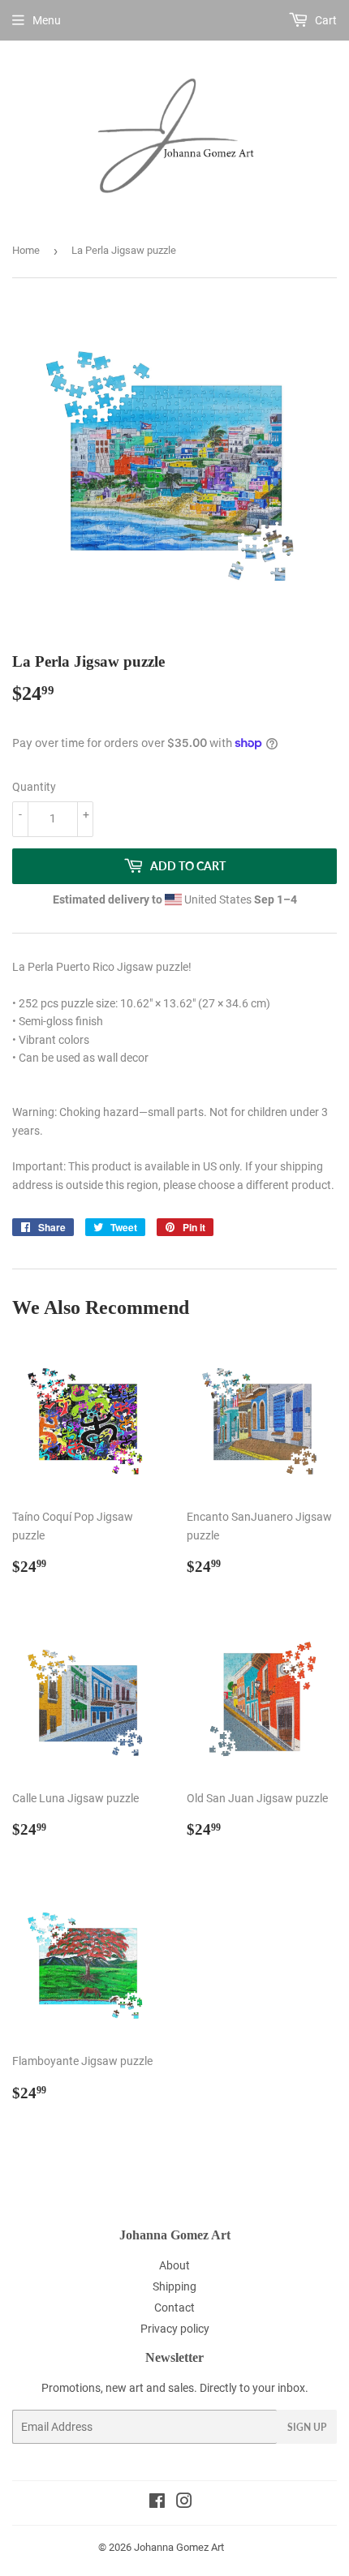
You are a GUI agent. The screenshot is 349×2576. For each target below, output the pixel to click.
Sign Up (307, 2427)
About (174, 2265)
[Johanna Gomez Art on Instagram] (184, 2503)
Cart (325, 20)
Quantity (34, 787)
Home (26, 250)
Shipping (174, 2286)
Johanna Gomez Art (179, 2547)
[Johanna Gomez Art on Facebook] (157, 2503)
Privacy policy (175, 2329)
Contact (174, 2308)
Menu (47, 20)
